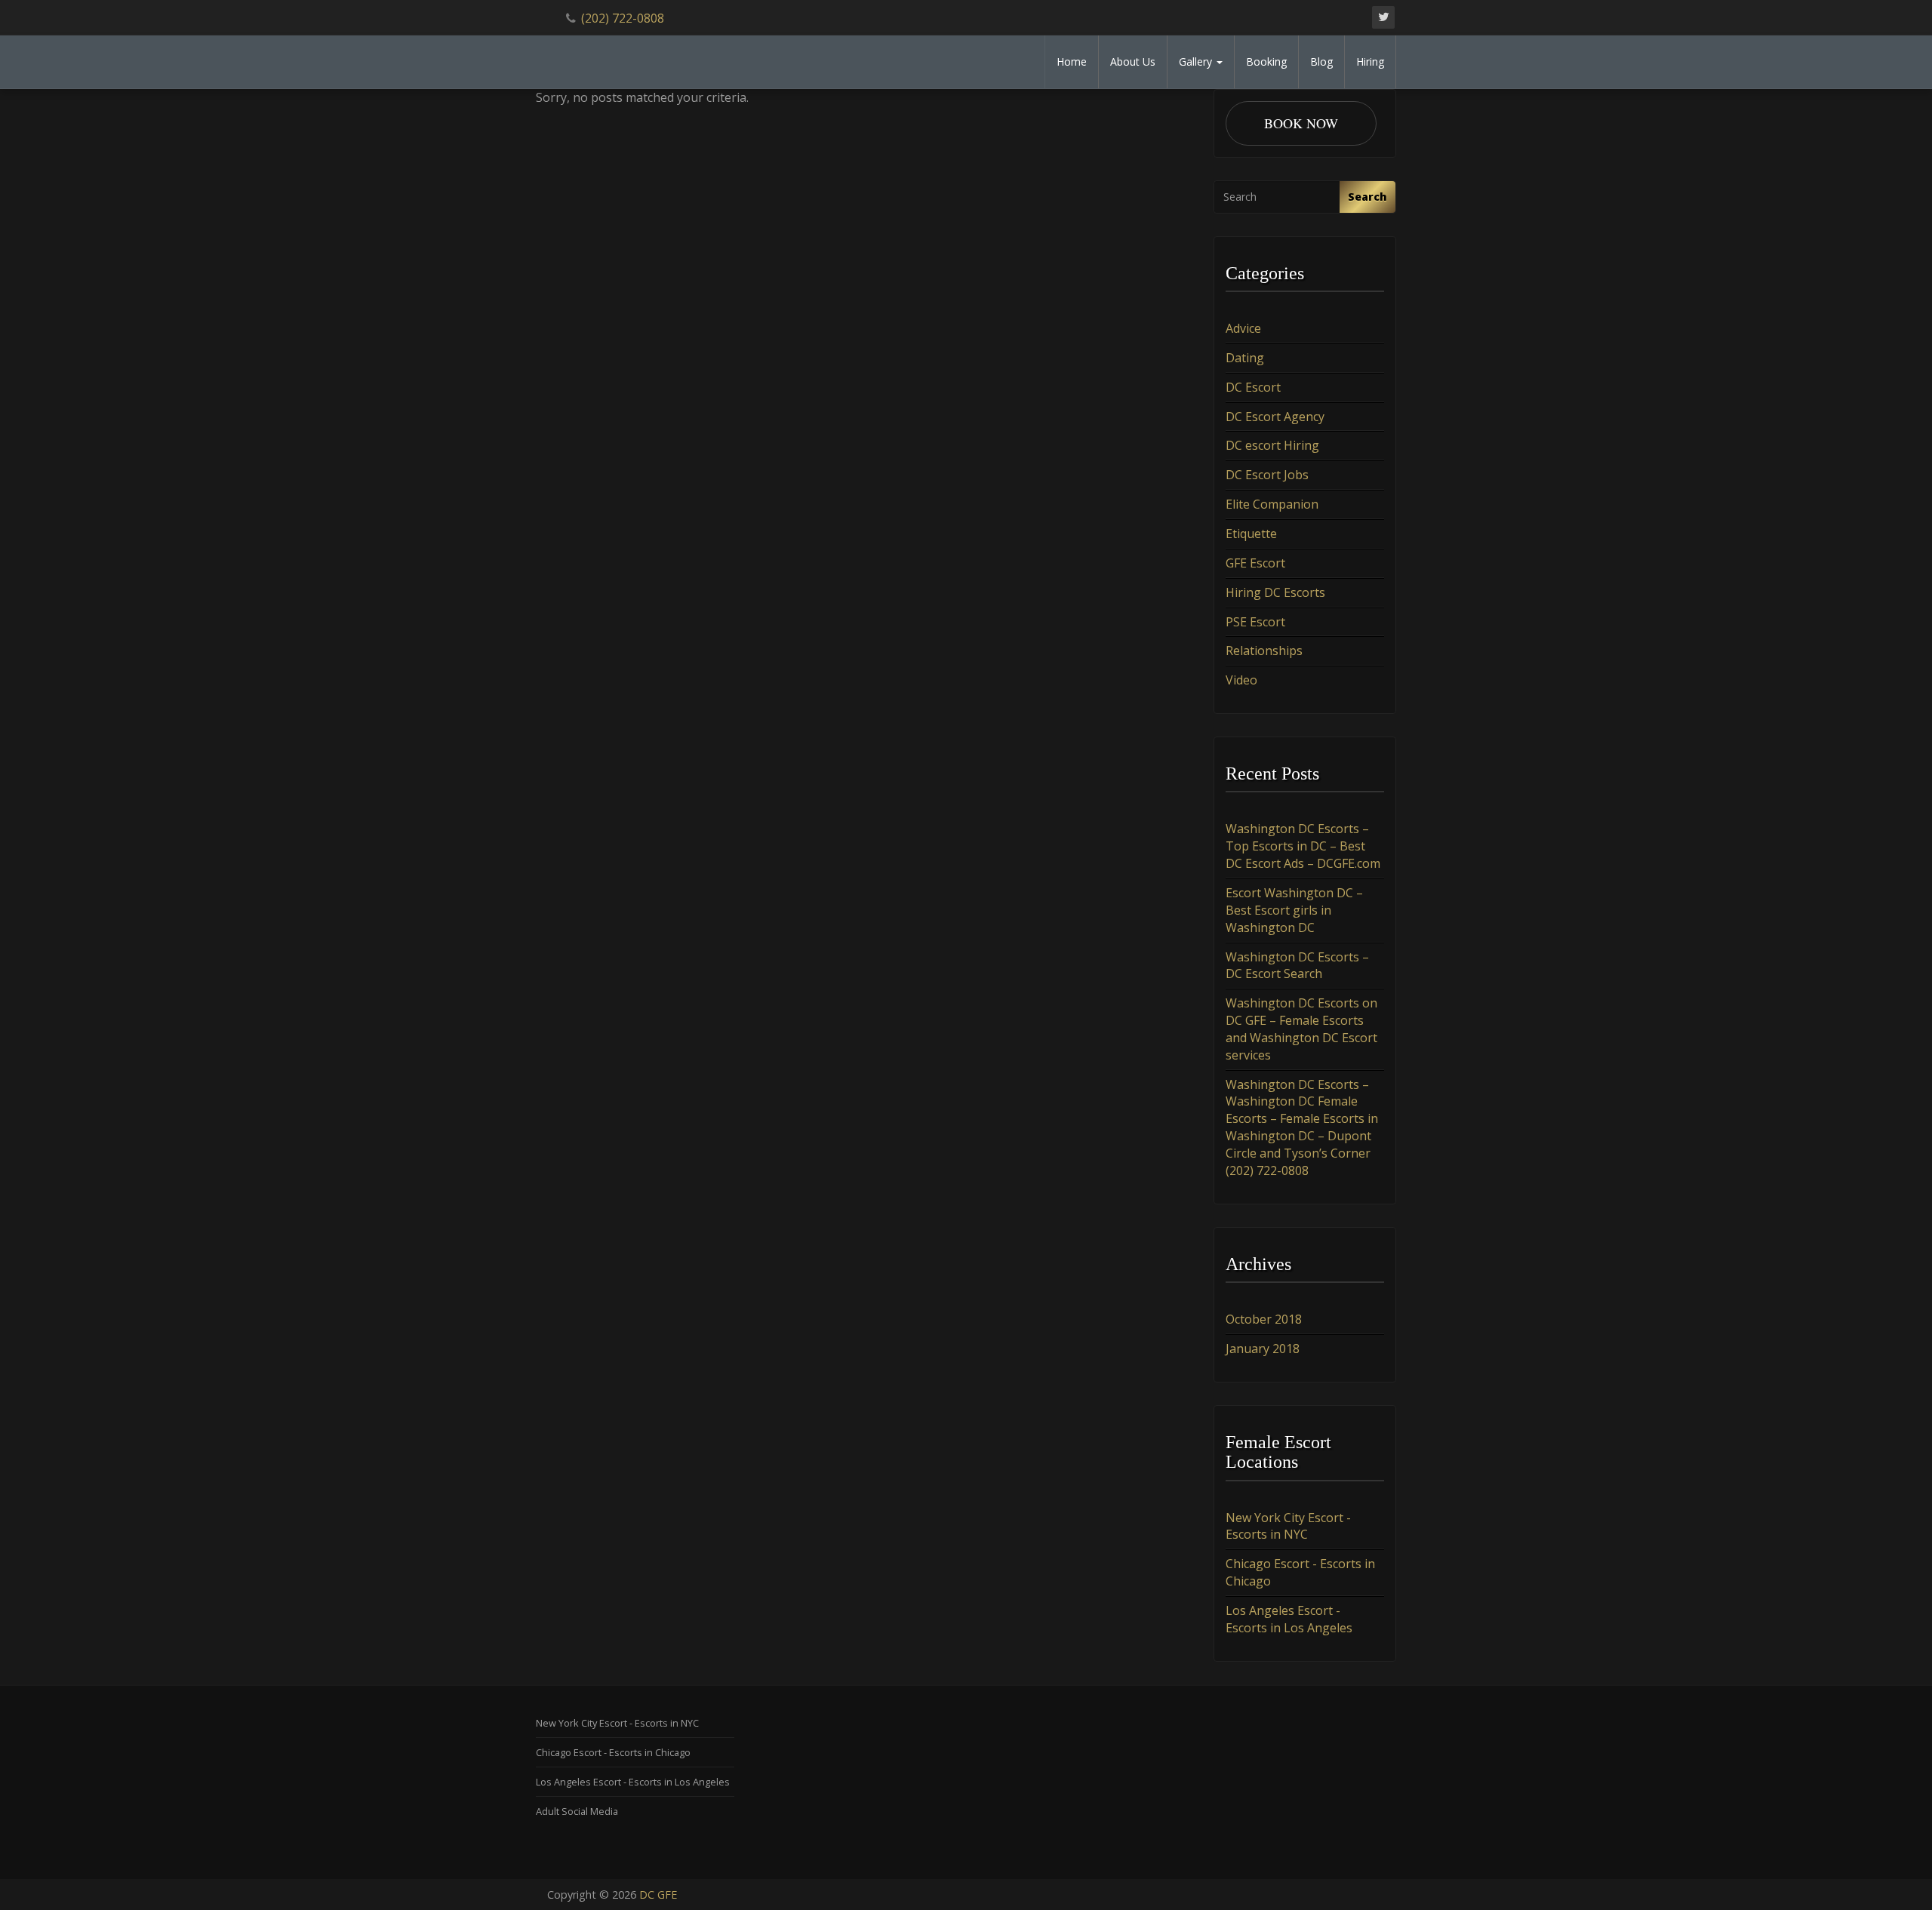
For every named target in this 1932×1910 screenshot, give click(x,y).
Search (1367, 197)
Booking (1266, 62)
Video (1241, 680)
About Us (1133, 62)
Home (1072, 62)
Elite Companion (1272, 504)
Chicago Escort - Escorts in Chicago (613, 1752)
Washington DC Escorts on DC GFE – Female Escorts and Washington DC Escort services (1301, 1029)
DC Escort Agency (1275, 417)
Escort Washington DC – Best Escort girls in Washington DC (1294, 910)
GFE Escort (1255, 563)
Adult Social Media (577, 1811)
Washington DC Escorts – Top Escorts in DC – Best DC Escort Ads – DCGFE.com (1303, 846)
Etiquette (1251, 534)
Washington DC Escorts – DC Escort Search (1297, 966)
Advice (1243, 328)
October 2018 (1264, 1319)
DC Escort (1253, 387)
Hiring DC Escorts (1275, 592)
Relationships (1264, 651)
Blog (1321, 62)
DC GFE (658, 1895)
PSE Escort (1255, 622)
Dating (1245, 358)
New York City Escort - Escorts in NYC (1288, 1526)
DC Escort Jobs (1267, 475)
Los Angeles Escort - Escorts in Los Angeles (1289, 1619)
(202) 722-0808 (623, 18)
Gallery (1197, 62)
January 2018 (1263, 1349)
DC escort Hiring (1272, 445)
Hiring (1370, 62)
